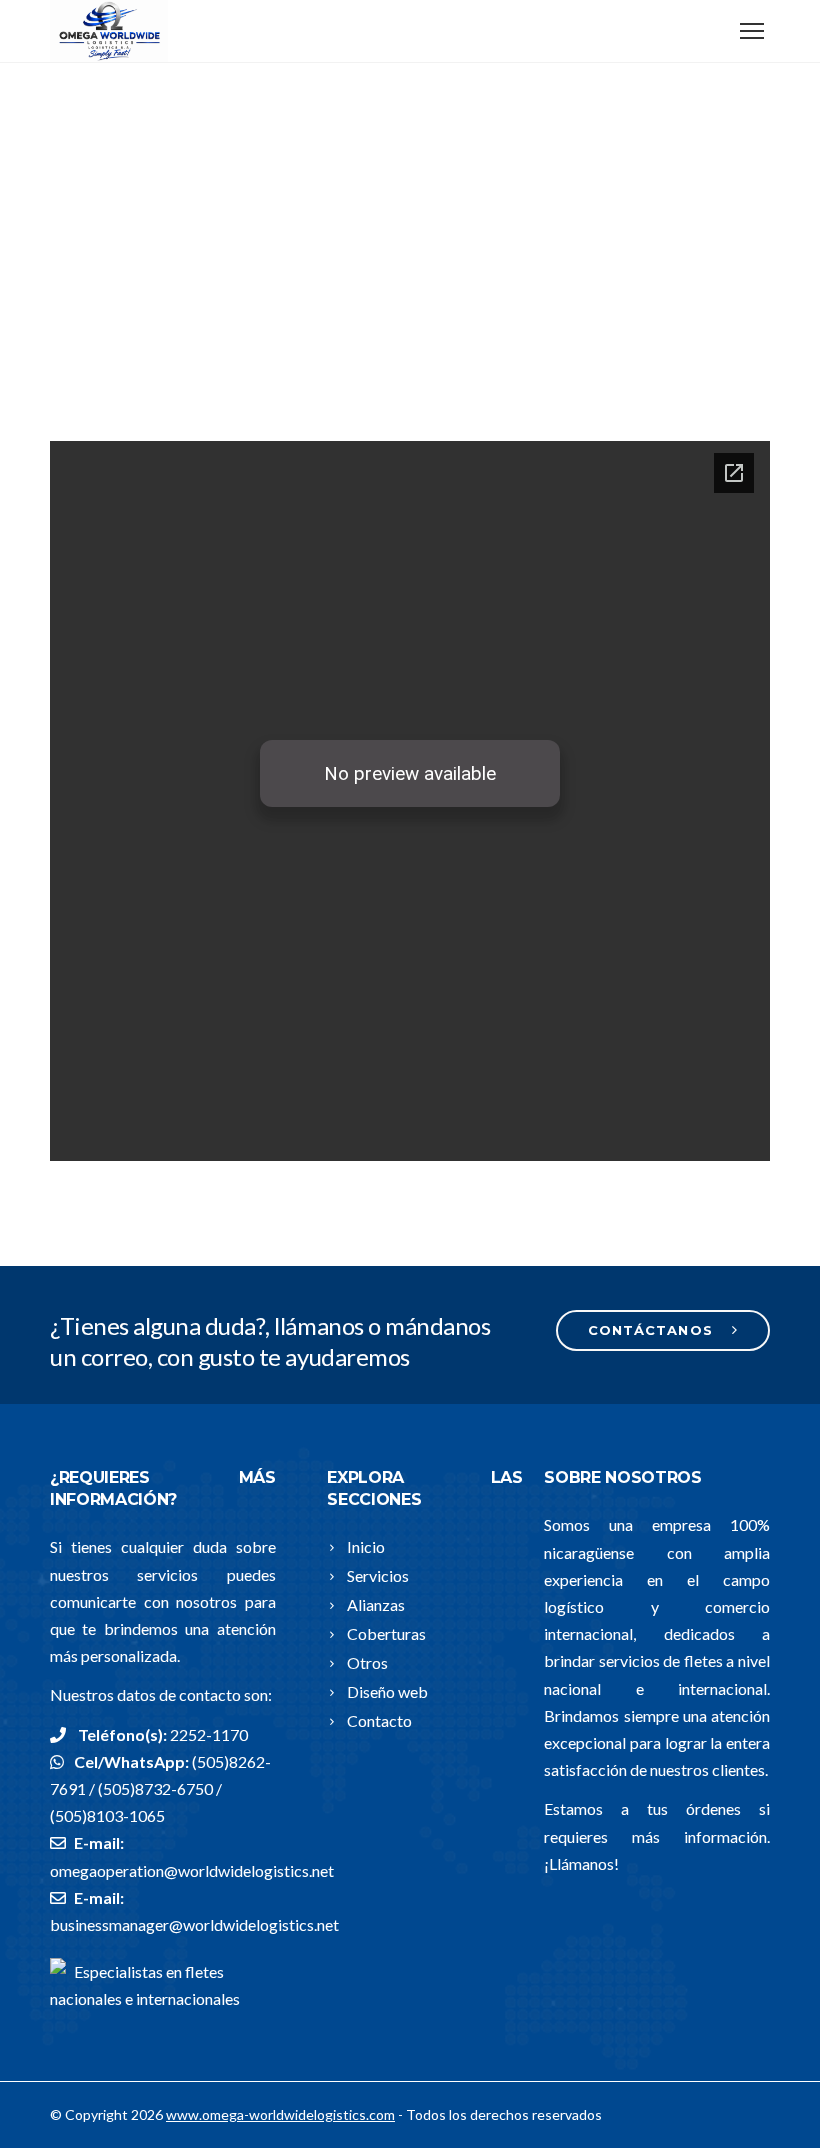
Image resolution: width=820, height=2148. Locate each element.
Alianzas (376, 1604)
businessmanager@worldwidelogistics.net (194, 1924)
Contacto (379, 1720)
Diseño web (387, 1691)
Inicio (366, 1546)
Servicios (378, 1575)
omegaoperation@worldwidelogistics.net (192, 1870)
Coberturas (386, 1633)
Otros (367, 1662)
